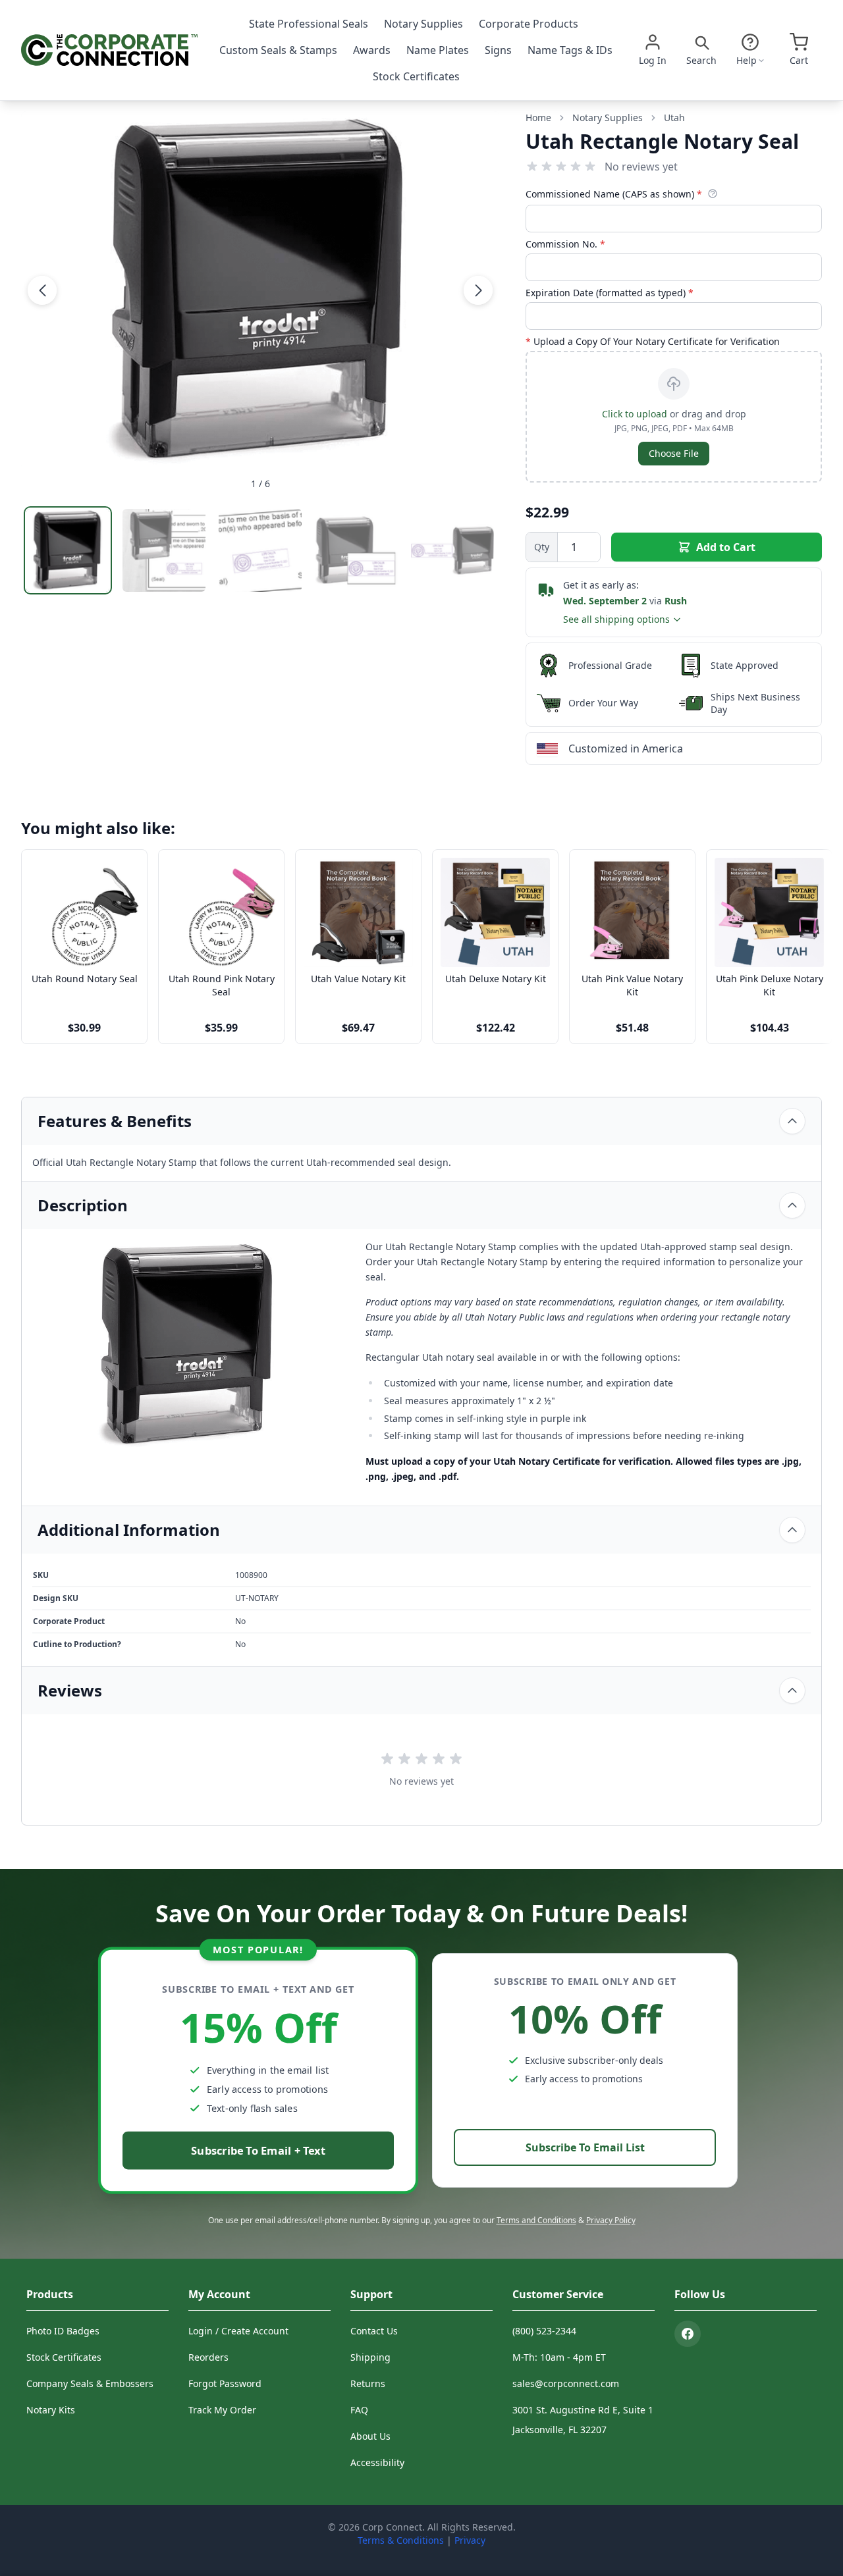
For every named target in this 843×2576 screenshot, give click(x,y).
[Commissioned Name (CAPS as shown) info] (713, 194)
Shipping (370, 2357)
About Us (370, 2436)
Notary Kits (51, 2410)
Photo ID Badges (63, 2331)
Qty (542, 547)
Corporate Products (529, 24)
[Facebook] (688, 2334)
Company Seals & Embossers (90, 2383)
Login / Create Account (238, 2331)
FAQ (359, 2410)
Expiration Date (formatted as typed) (610, 293)
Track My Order (222, 2410)
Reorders (208, 2357)
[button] (42, 290)
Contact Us (374, 2331)
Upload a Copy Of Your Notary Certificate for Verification (653, 341)
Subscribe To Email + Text (258, 2150)
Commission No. (565, 244)
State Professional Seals (309, 24)
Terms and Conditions (536, 2220)
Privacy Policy (611, 2220)
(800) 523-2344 (544, 2331)
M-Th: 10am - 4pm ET (559, 2357)
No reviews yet (641, 167)
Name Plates (438, 50)
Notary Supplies (423, 24)
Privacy (470, 2540)
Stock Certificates (416, 76)
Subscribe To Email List (585, 2147)
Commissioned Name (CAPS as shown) (614, 194)
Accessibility (377, 2462)
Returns (368, 2383)
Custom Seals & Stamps (278, 50)
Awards (372, 50)
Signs (498, 50)
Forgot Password (225, 2383)
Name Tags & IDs (570, 50)
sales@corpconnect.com (566, 2383)
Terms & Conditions (401, 2540)
